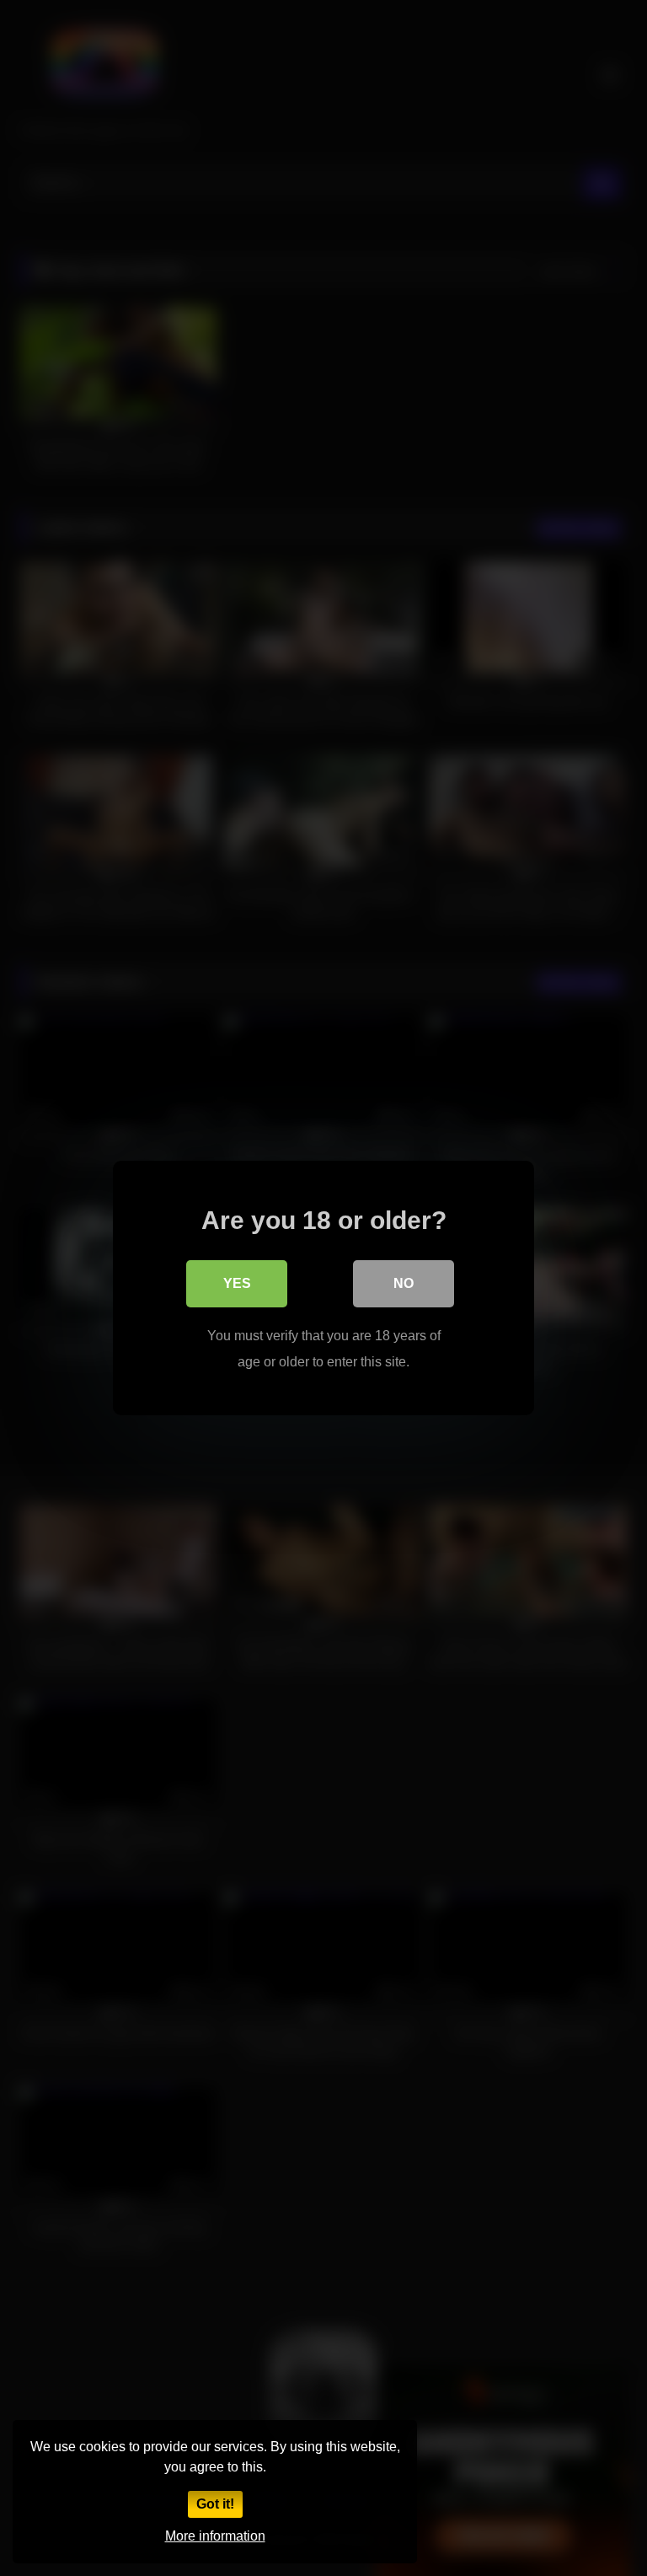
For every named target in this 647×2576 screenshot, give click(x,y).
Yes (237, 1283)
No (404, 1283)
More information (215, 2536)
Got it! (215, 2504)
